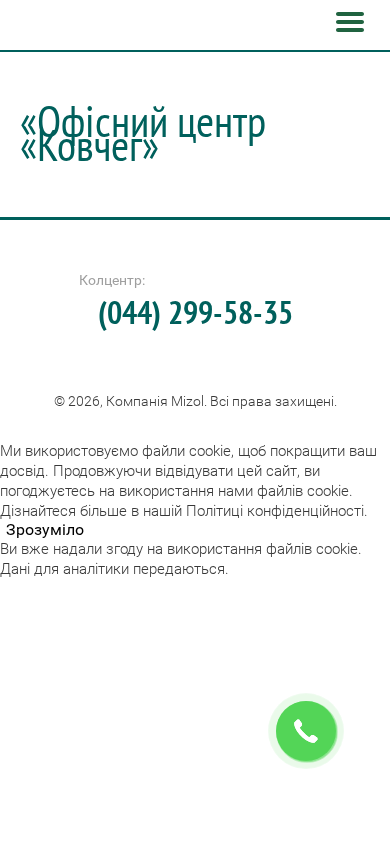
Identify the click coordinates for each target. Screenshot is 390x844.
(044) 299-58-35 (195, 312)
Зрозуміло (45, 530)
